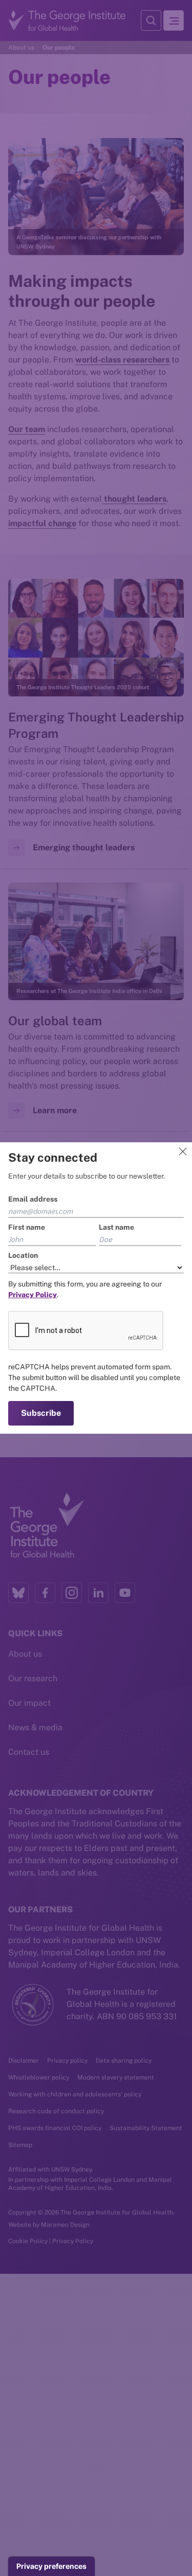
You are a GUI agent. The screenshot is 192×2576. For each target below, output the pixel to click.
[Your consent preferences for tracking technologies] (51, 2566)
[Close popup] (183, 1151)
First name (27, 1227)
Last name (116, 1227)
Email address (33, 1199)
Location (23, 1255)
